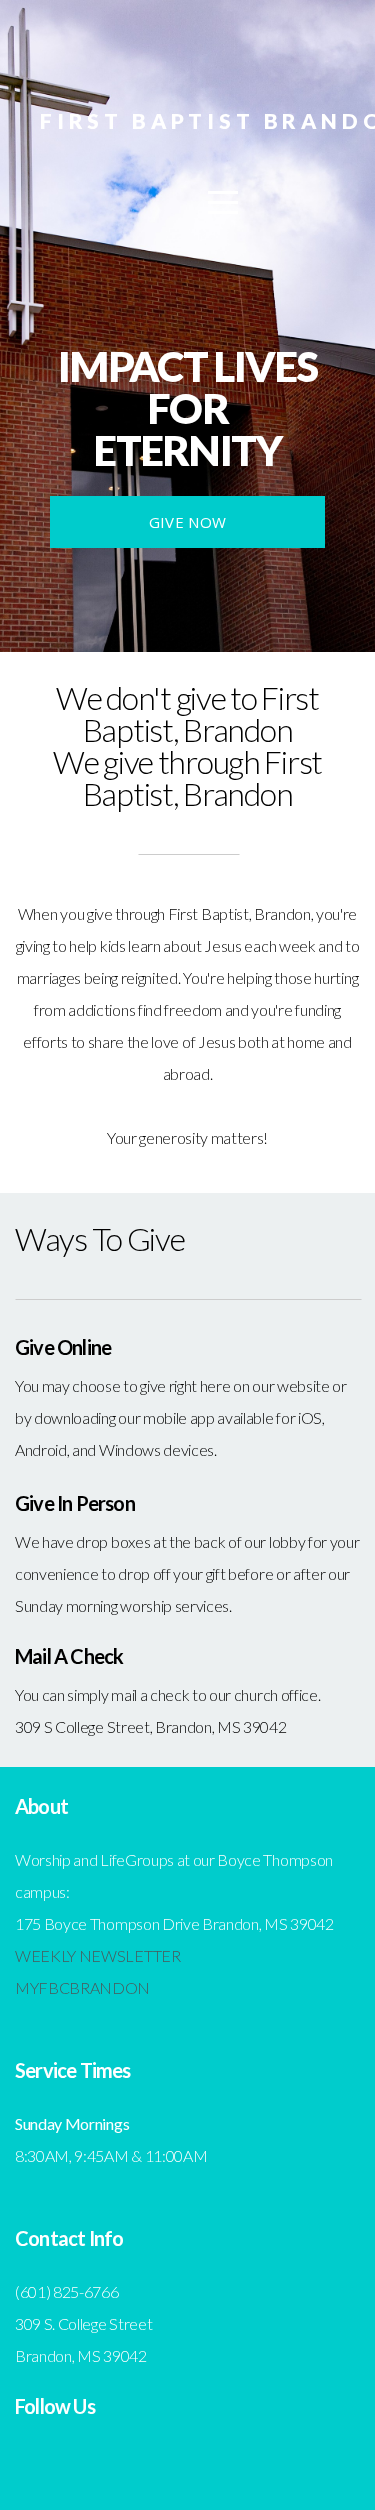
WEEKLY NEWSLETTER (98, 1955)
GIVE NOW (187, 522)
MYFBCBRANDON (82, 1987)
